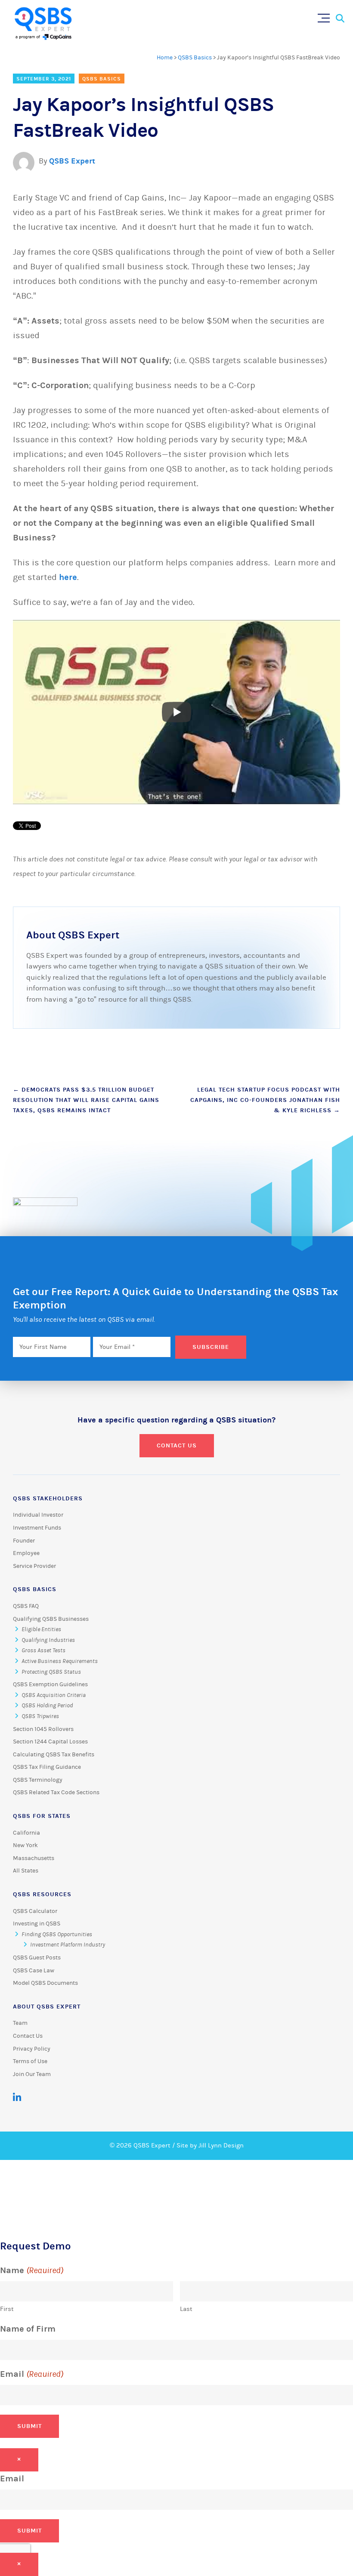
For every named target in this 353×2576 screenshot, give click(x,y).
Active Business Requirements (60, 1661)
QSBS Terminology (38, 1780)
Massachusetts (34, 1858)
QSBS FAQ (26, 1606)
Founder (24, 1541)
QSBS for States (42, 1816)
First (7, 2309)
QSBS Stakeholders (48, 1498)
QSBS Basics (195, 58)
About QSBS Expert (47, 2007)
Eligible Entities (41, 1629)
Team (20, 2023)
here (68, 577)
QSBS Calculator (35, 1911)
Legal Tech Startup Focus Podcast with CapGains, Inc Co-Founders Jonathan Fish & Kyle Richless (265, 1100)
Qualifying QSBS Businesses (51, 1619)
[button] (326, 16)
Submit (29, 2426)
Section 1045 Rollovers (43, 1729)
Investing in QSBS (37, 1924)
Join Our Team (32, 2074)
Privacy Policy (32, 2049)
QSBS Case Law (34, 1971)
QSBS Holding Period (47, 1706)
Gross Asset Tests (43, 1650)
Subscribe (211, 1347)
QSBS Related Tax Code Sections (56, 1792)
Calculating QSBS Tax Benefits (54, 1755)
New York (25, 1845)
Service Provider (34, 1566)
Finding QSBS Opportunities (57, 1934)
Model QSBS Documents (45, 1983)
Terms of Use (30, 2061)
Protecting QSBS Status (51, 1672)
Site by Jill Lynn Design (210, 2146)
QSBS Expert (72, 161)
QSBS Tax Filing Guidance (47, 1767)
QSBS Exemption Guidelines (50, 1684)
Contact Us (177, 1445)
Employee (26, 1553)
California (26, 1833)
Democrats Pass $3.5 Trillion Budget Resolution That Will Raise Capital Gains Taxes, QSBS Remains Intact (86, 1100)
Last (186, 2309)
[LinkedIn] (17, 2098)
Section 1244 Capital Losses (50, 1742)
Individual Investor (38, 1515)
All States (26, 1871)
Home (165, 58)
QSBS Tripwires (40, 1716)
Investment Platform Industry (68, 1945)
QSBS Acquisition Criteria (54, 1695)
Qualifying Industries (48, 1640)
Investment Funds (37, 1528)
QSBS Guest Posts (37, 1958)
